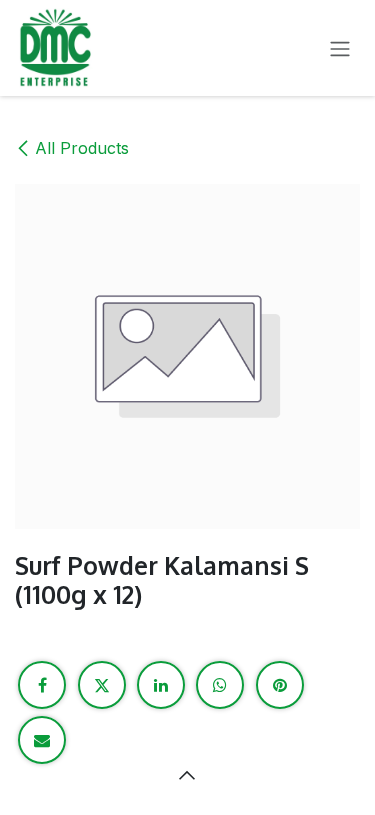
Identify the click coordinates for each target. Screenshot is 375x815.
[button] (188, 775)
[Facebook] (42, 685)
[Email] (42, 740)
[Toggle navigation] (340, 48)
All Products (82, 148)
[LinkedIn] (161, 685)
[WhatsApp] (220, 685)
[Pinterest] (280, 685)
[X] (102, 685)
